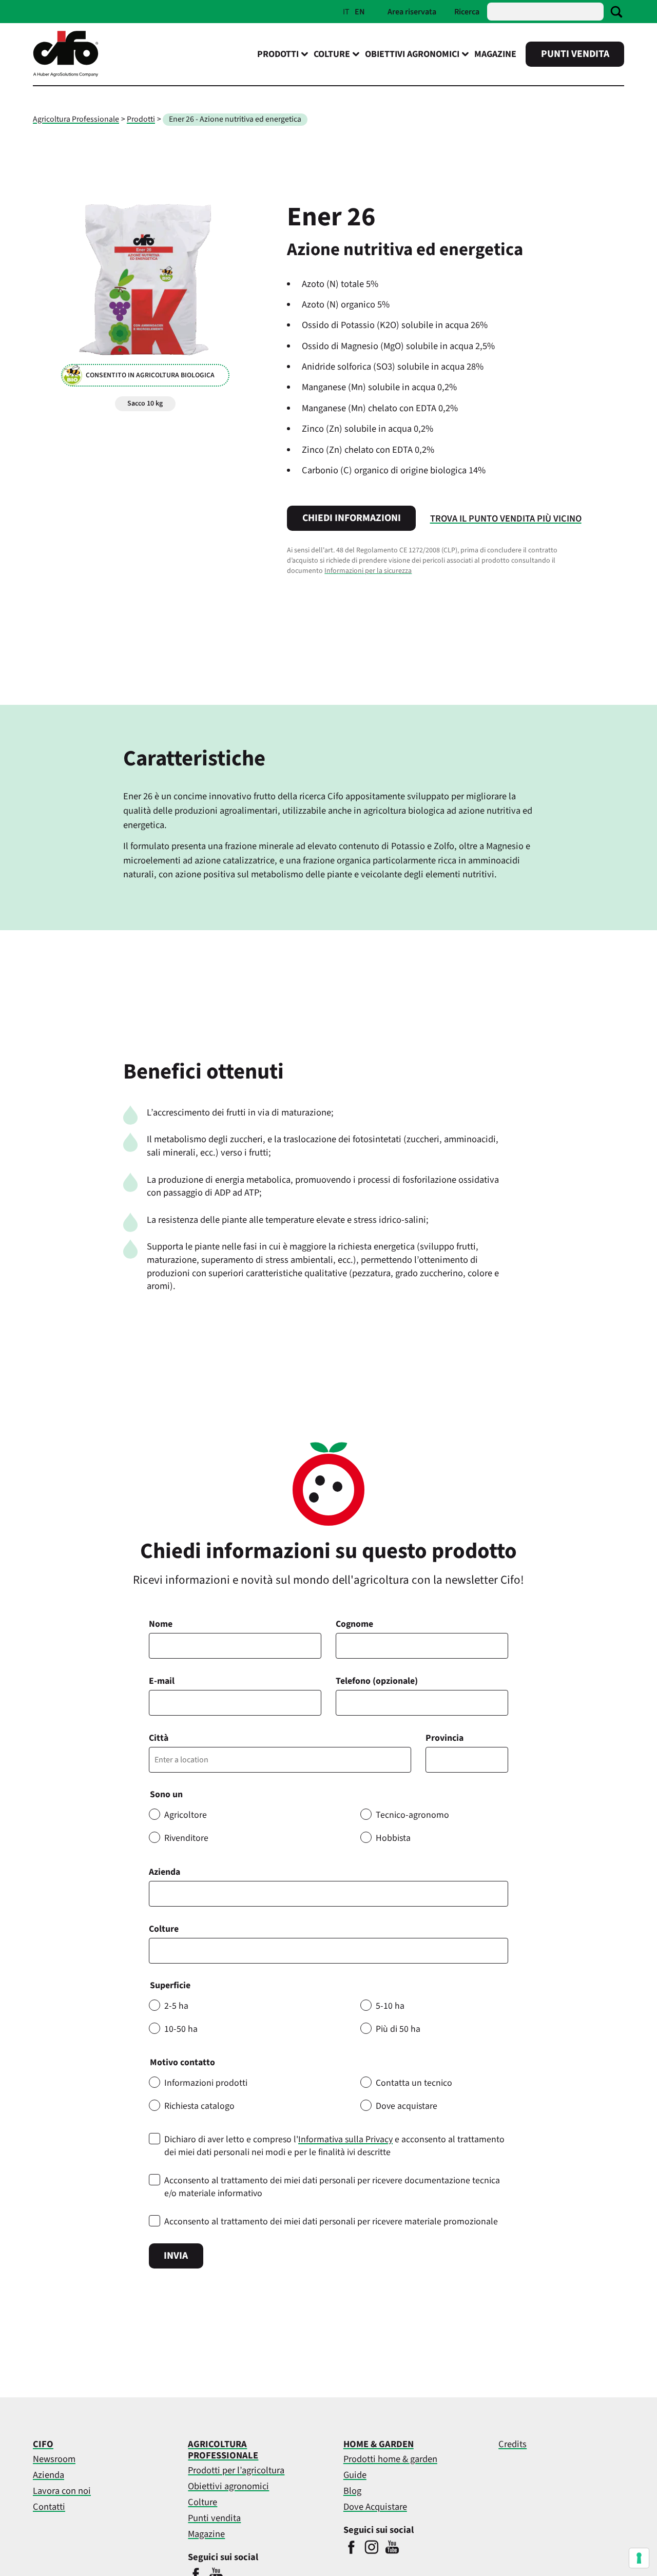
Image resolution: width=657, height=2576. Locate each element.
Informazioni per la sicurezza (368, 571)
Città (159, 1738)
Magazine (495, 54)
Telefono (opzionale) (377, 1681)
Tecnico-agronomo (412, 1815)
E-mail (162, 1681)
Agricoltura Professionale (76, 119)
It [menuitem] (346, 12)
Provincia (445, 1738)
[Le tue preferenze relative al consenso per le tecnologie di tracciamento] (639, 2558)
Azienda (165, 1872)
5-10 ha (390, 2006)
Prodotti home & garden (390, 2459)
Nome (161, 1624)
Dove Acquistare (375, 2507)
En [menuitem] (360, 12)
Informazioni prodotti (206, 2083)
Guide (355, 2475)
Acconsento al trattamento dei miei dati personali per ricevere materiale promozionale (331, 2222)
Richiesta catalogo (199, 2106)
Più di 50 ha (398, 2029)
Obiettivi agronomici (228, 2486)
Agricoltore (186, 1815)
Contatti (49, 2507)
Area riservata (412, 12)
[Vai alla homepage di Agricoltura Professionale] (66, 74)
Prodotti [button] (278, 54)
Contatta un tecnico (414, 2083)
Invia (176, 2256)
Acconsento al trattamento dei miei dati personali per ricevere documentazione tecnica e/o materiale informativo (332, 2187)
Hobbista (393, 1838)
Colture (164, 1929)
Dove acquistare (407, 2106)
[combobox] (328, 1951)
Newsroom (54, 2459)
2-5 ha (176, 2006)
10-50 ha (181, 2029)
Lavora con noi (62, 2491)
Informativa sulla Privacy (345, 2139)
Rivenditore (186, 1838)
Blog (352, 2491)
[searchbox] (158, 1951)
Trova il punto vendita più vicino (506, 518)
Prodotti (141, 119)
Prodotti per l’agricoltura (236, 2470)
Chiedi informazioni (352, 518)
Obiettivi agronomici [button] (412, 54)
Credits (513, 2444)
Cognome (354, 1624)
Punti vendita (575, 54)
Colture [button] (332, 54)
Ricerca (467, 12)
